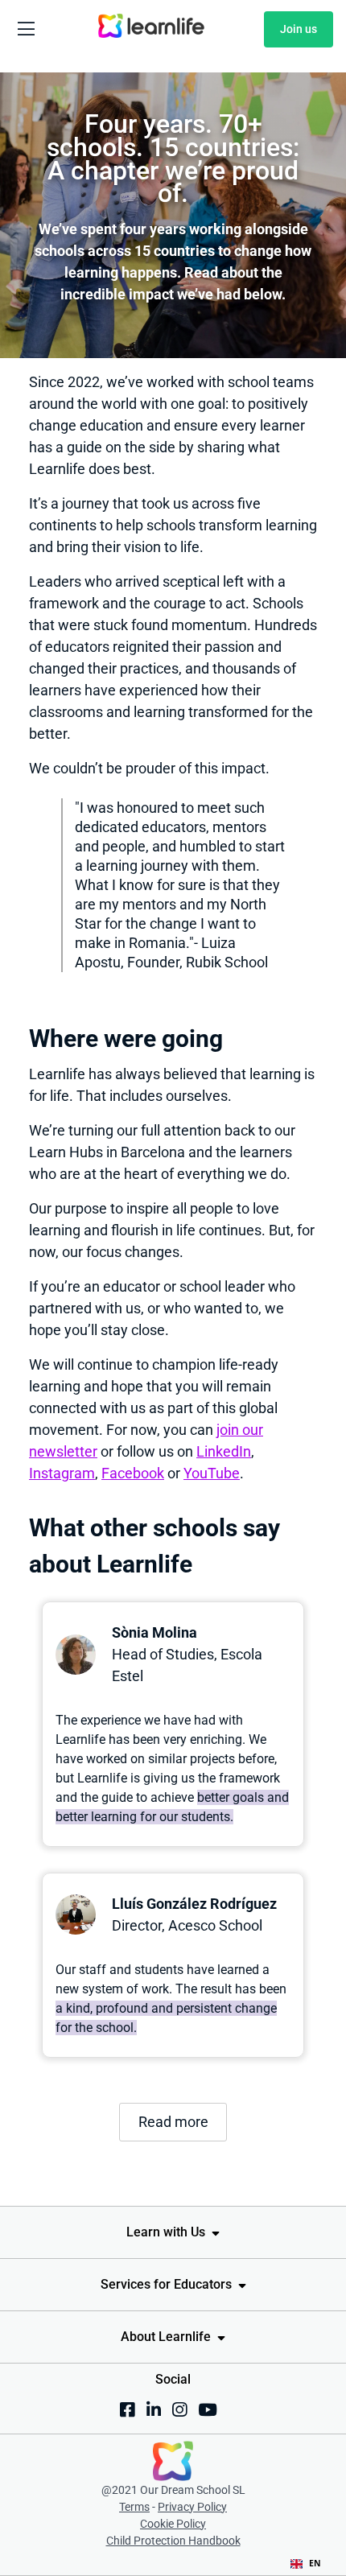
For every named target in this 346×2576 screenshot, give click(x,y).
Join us (299, 29)
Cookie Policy (173, 2524)
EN (315, 2563)
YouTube (212, 1473)
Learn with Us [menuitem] (166, 2232)
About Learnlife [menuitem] (166, 2337)
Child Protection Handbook (173, 2541)
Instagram (62, 1473)
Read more (173, 2122)
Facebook (133, 1473)
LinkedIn (224, 1451)
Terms (134, 2507)
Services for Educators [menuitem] (166, 2284)
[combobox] (306, 2564)
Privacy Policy (192, 2507)
